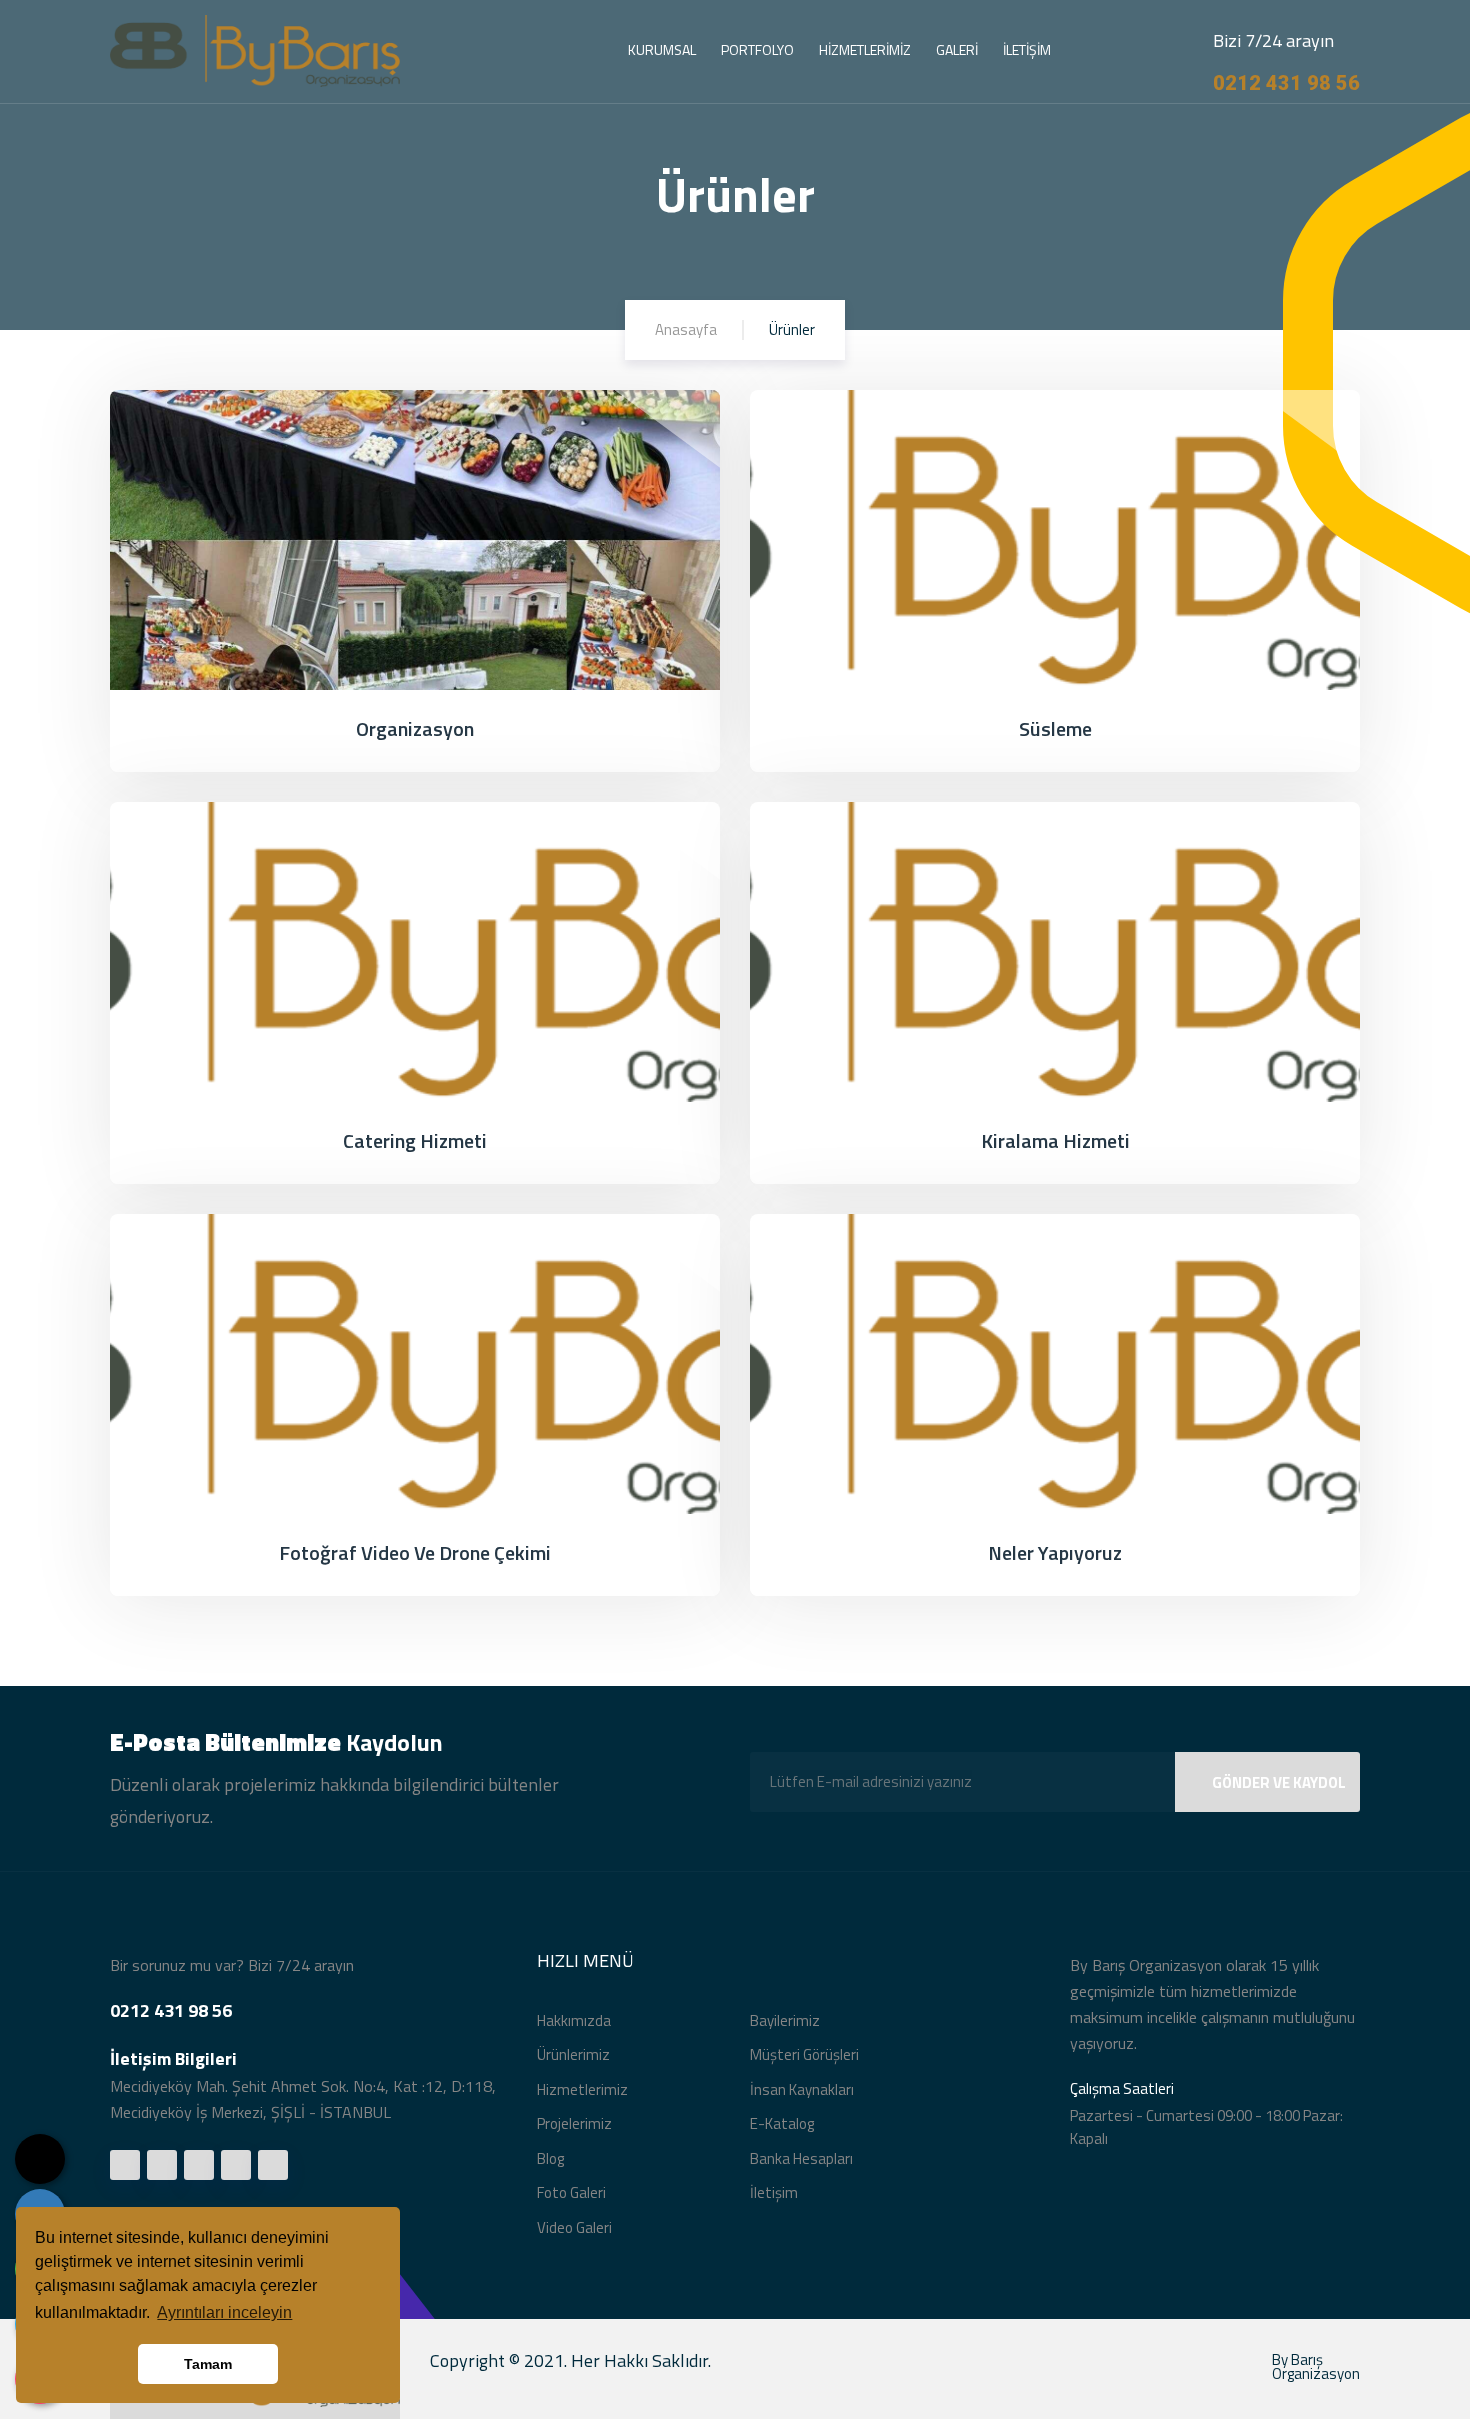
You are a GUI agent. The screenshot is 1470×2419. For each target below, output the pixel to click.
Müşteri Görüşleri (804, 2054)
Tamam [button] (208, 2364)
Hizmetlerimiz (582, 2089)
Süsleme (1055, 728)
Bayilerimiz (785, 2020)
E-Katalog (782, 2123)
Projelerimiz (574, 2123)
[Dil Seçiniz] (40, 2159)
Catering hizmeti (415, 1140)
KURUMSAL (662, 49)
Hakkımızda (574, 2020)
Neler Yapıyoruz (1055, 1552)
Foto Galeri (571, 2192)
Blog (550, 2158)
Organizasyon (415, 728)
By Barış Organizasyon (1316, 2366)
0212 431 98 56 (1286, 83)
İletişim (774, 2192)
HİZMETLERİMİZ (865, 49)
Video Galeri (574, 2227)
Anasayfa (686, 329)
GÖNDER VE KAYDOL (1279, 1782)
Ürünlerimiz (573, 2054)
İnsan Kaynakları (802, 2089)
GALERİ (957, 49)
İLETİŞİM (1027, 49)
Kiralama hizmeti (1055, 1140)
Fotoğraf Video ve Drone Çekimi (415, 1552)
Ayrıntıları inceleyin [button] (224, 2312)
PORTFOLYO (757, 49)
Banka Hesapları (801, 2158)
